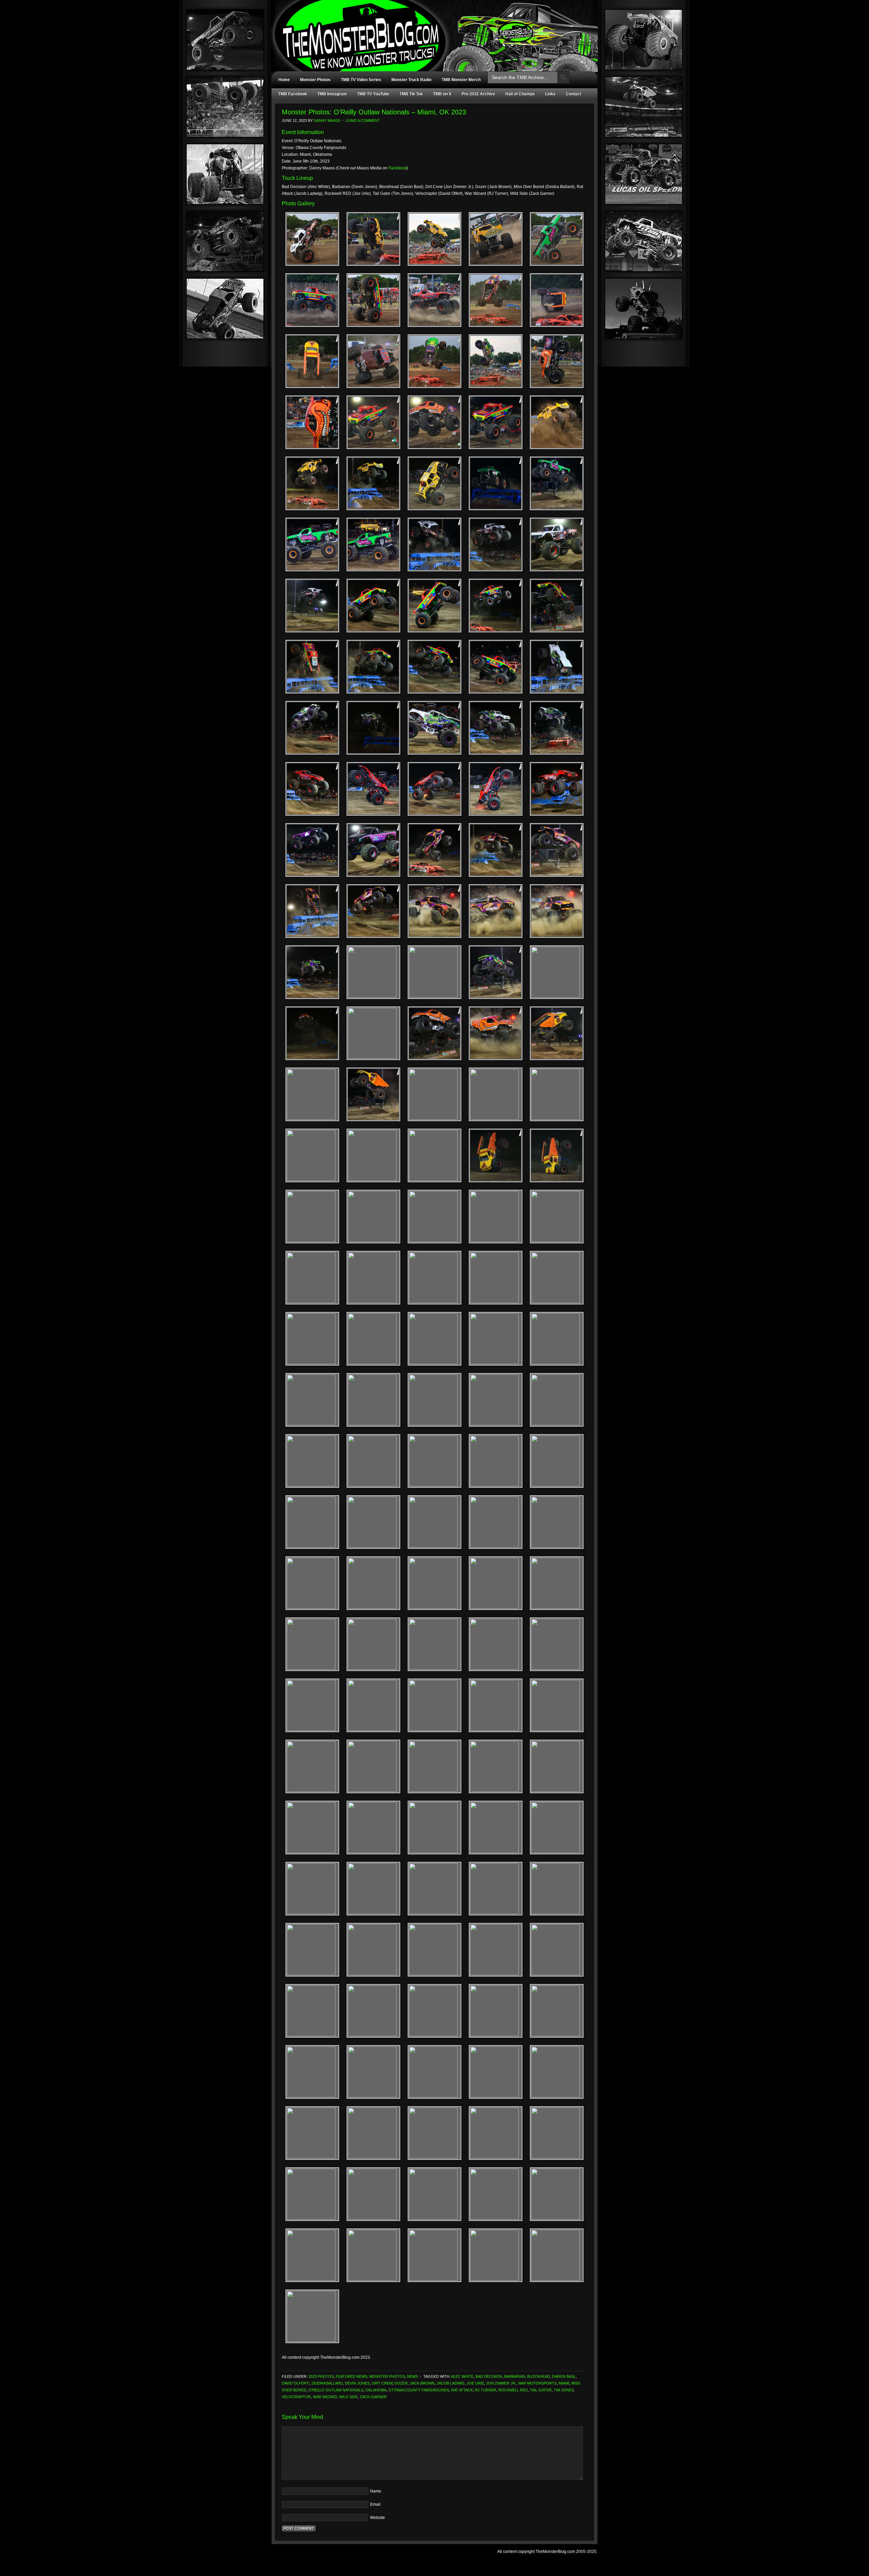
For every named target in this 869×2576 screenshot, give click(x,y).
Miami (564, 2383)
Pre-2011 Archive (478, 94)
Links (550, 94)
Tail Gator (541, 2390)
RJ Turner (486, 2390)
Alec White (462, 2376)
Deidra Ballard (327, 2383)
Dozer (401, 2383)
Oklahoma (376, 2390)
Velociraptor (296, 2397)
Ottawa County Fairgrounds (419, 2390)
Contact (574, 94)
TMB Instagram (332, 94)
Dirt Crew (382, 2383)
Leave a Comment (363, 121)
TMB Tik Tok (411, 94)
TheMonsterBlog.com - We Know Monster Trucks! (431, 30)
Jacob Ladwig (451, 2383)
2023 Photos (321, 2376)
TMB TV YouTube (373, 94)
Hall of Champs (520, 94)
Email (375, 2504)
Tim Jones (564, 2390)
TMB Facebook (293, 94)
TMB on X (442, 94)
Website (377, 2518)
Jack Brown (422, 2383)
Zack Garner (373, 2397)
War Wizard (325, 2397)
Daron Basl (564, 2376)
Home (284, 80)
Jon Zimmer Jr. (501, 2383)
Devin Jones (357, 2383)
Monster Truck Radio (411, 80)
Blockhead (539, 2376)
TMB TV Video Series (361, 80)
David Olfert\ (296, 2383)
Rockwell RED (513, 2390)
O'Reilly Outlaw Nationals (336, 2390)
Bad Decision (489, 2376)
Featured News (352, 2376)
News (412, 2376)
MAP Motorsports (538, 2383)
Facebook (397, 168)
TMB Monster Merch (461, 80)
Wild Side (348, 2397)
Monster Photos (315, 80)
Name (376, 2491)
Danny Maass (327, 121)
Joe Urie (475, 2383)
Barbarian (515, 2376)
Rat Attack (462, 2390)
